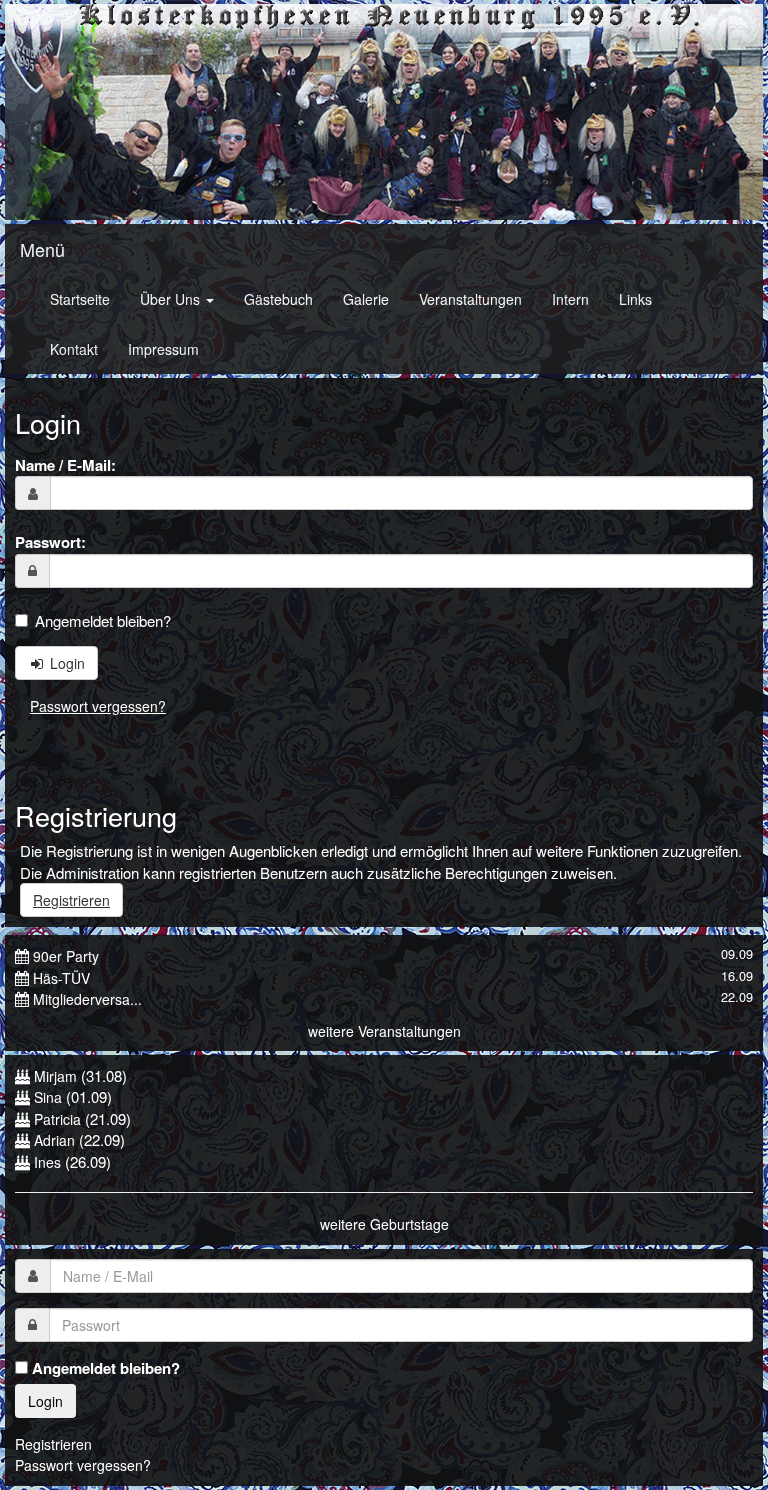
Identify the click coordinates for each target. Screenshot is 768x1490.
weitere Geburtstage (384, 1224)
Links (635, 299)
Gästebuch (278, 299)
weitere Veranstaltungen (384, 1031)
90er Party (66, 956)
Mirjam (55, 1076)
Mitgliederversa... (87, 999)
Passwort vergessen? (98, 706)
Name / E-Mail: (65, 465)
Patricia (57, 1119)
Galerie (366, 299)
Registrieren (71, 900)
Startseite (80, 299)
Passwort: (50, 542)
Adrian (54, 1140)
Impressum (163, 349)
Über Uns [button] (172, 299)
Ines (47, 1162)
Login (65, 663)
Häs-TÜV (61, 978)
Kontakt (74, 349)
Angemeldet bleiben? (103, 620)
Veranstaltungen (470, 299)
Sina (48, 1097)
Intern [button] (570, 299)
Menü (42, 249)
